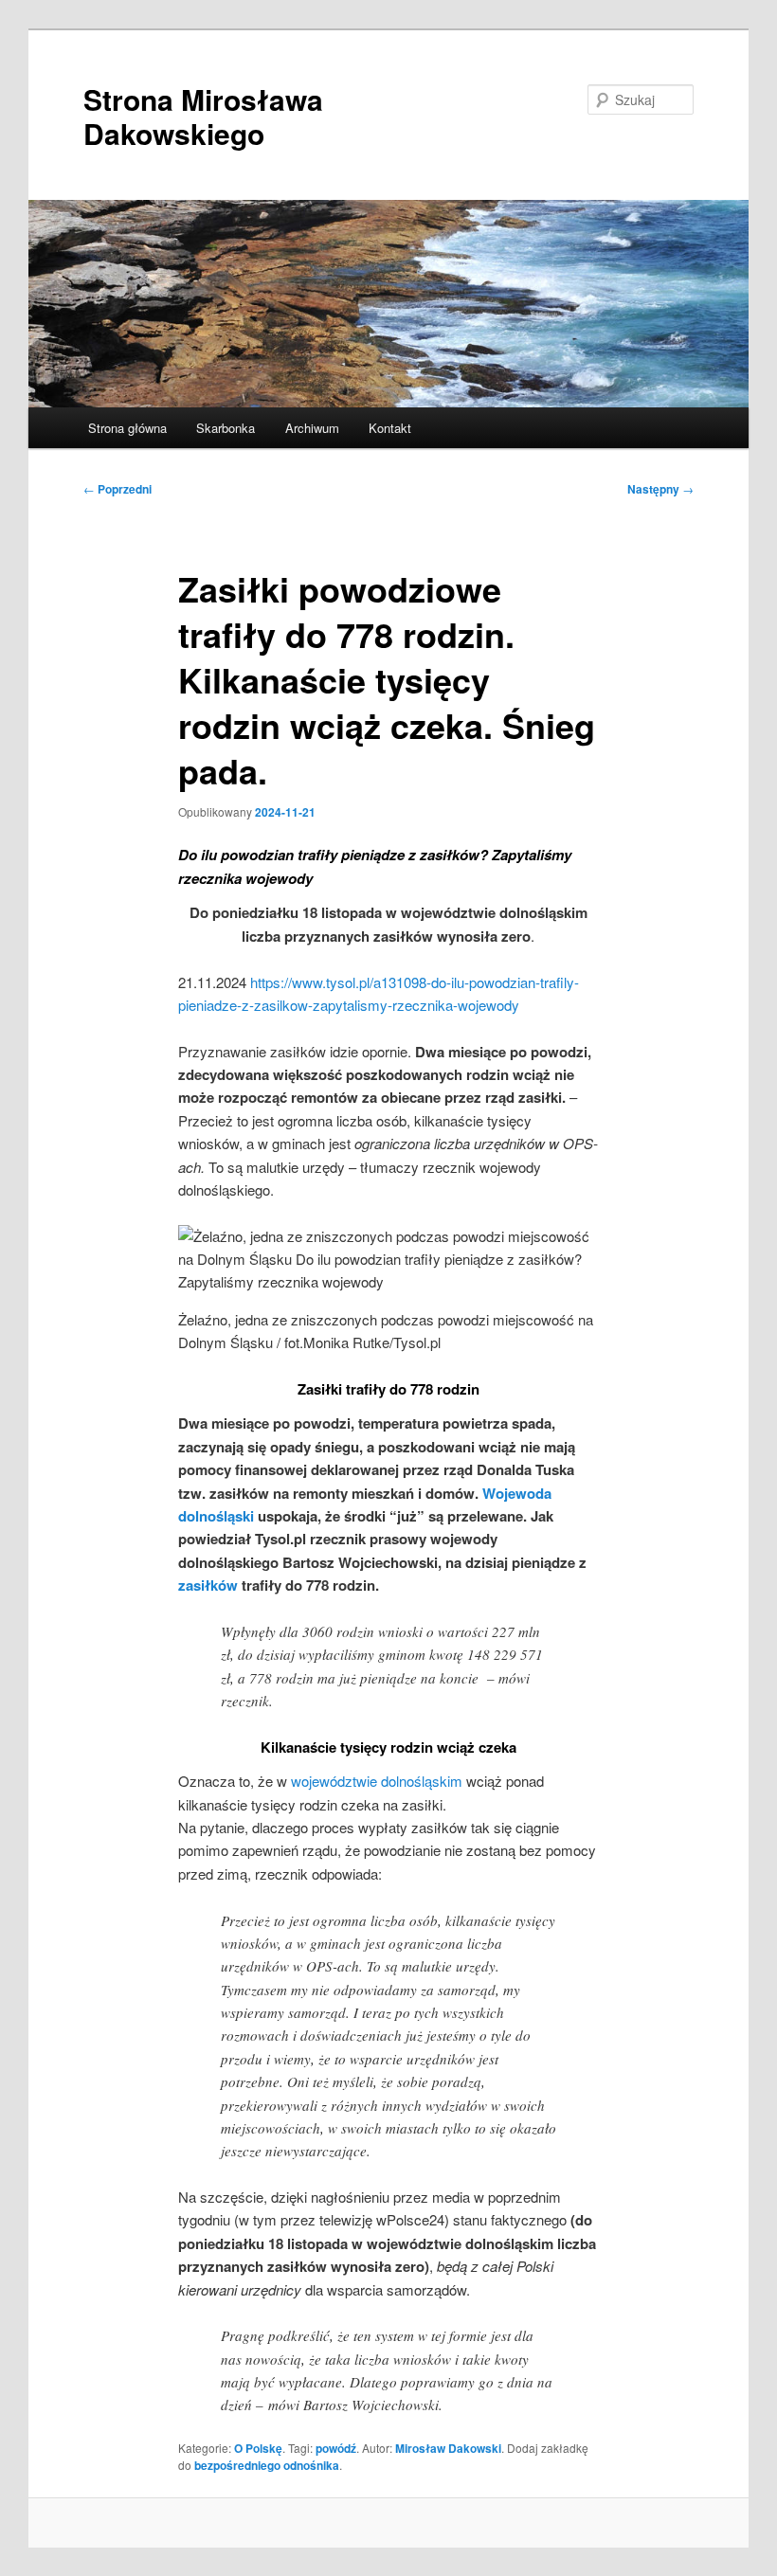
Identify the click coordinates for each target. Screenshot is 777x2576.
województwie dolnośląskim (377, 1781)
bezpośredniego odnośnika (267, 2465)
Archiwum (312, 428)
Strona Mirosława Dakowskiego (203, 116)
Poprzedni (117, 489)
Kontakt (390, 428)
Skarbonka (226, 428)
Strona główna (127, 428)
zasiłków (208, 1585)
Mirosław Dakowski (448, 2448)
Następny (660, 489)
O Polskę (258, 2448)
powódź (336, 2448)
